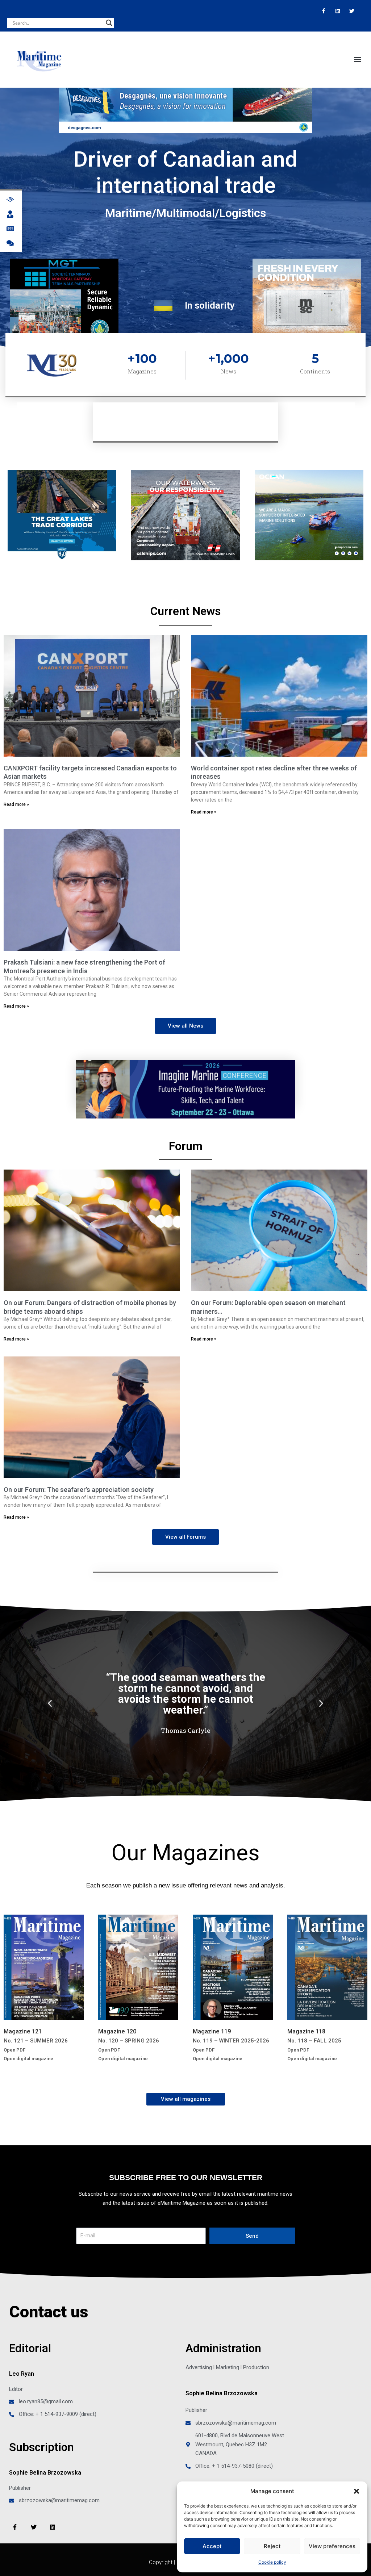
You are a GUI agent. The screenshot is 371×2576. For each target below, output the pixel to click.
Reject (272, 2546)
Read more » (16, 804)
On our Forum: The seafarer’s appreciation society (79, 1490)
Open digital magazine (28, 2059)
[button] (357, 2491)
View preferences (332, 2546)
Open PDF (14, 2050)
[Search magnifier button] (109, 23)
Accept (212, 2546)
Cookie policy (272, 2562)
